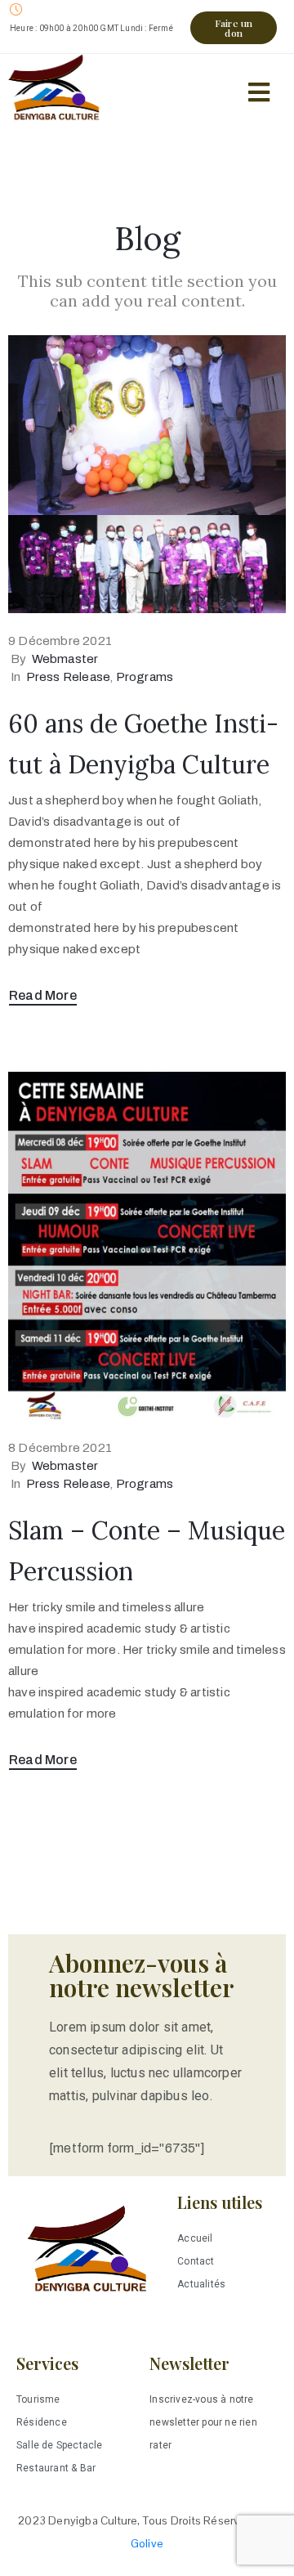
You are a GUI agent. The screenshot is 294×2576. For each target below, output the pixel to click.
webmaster (65, 659)
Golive (147, 2543)
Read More (43, 995)
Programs (145, 677)
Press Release (69, 677)
